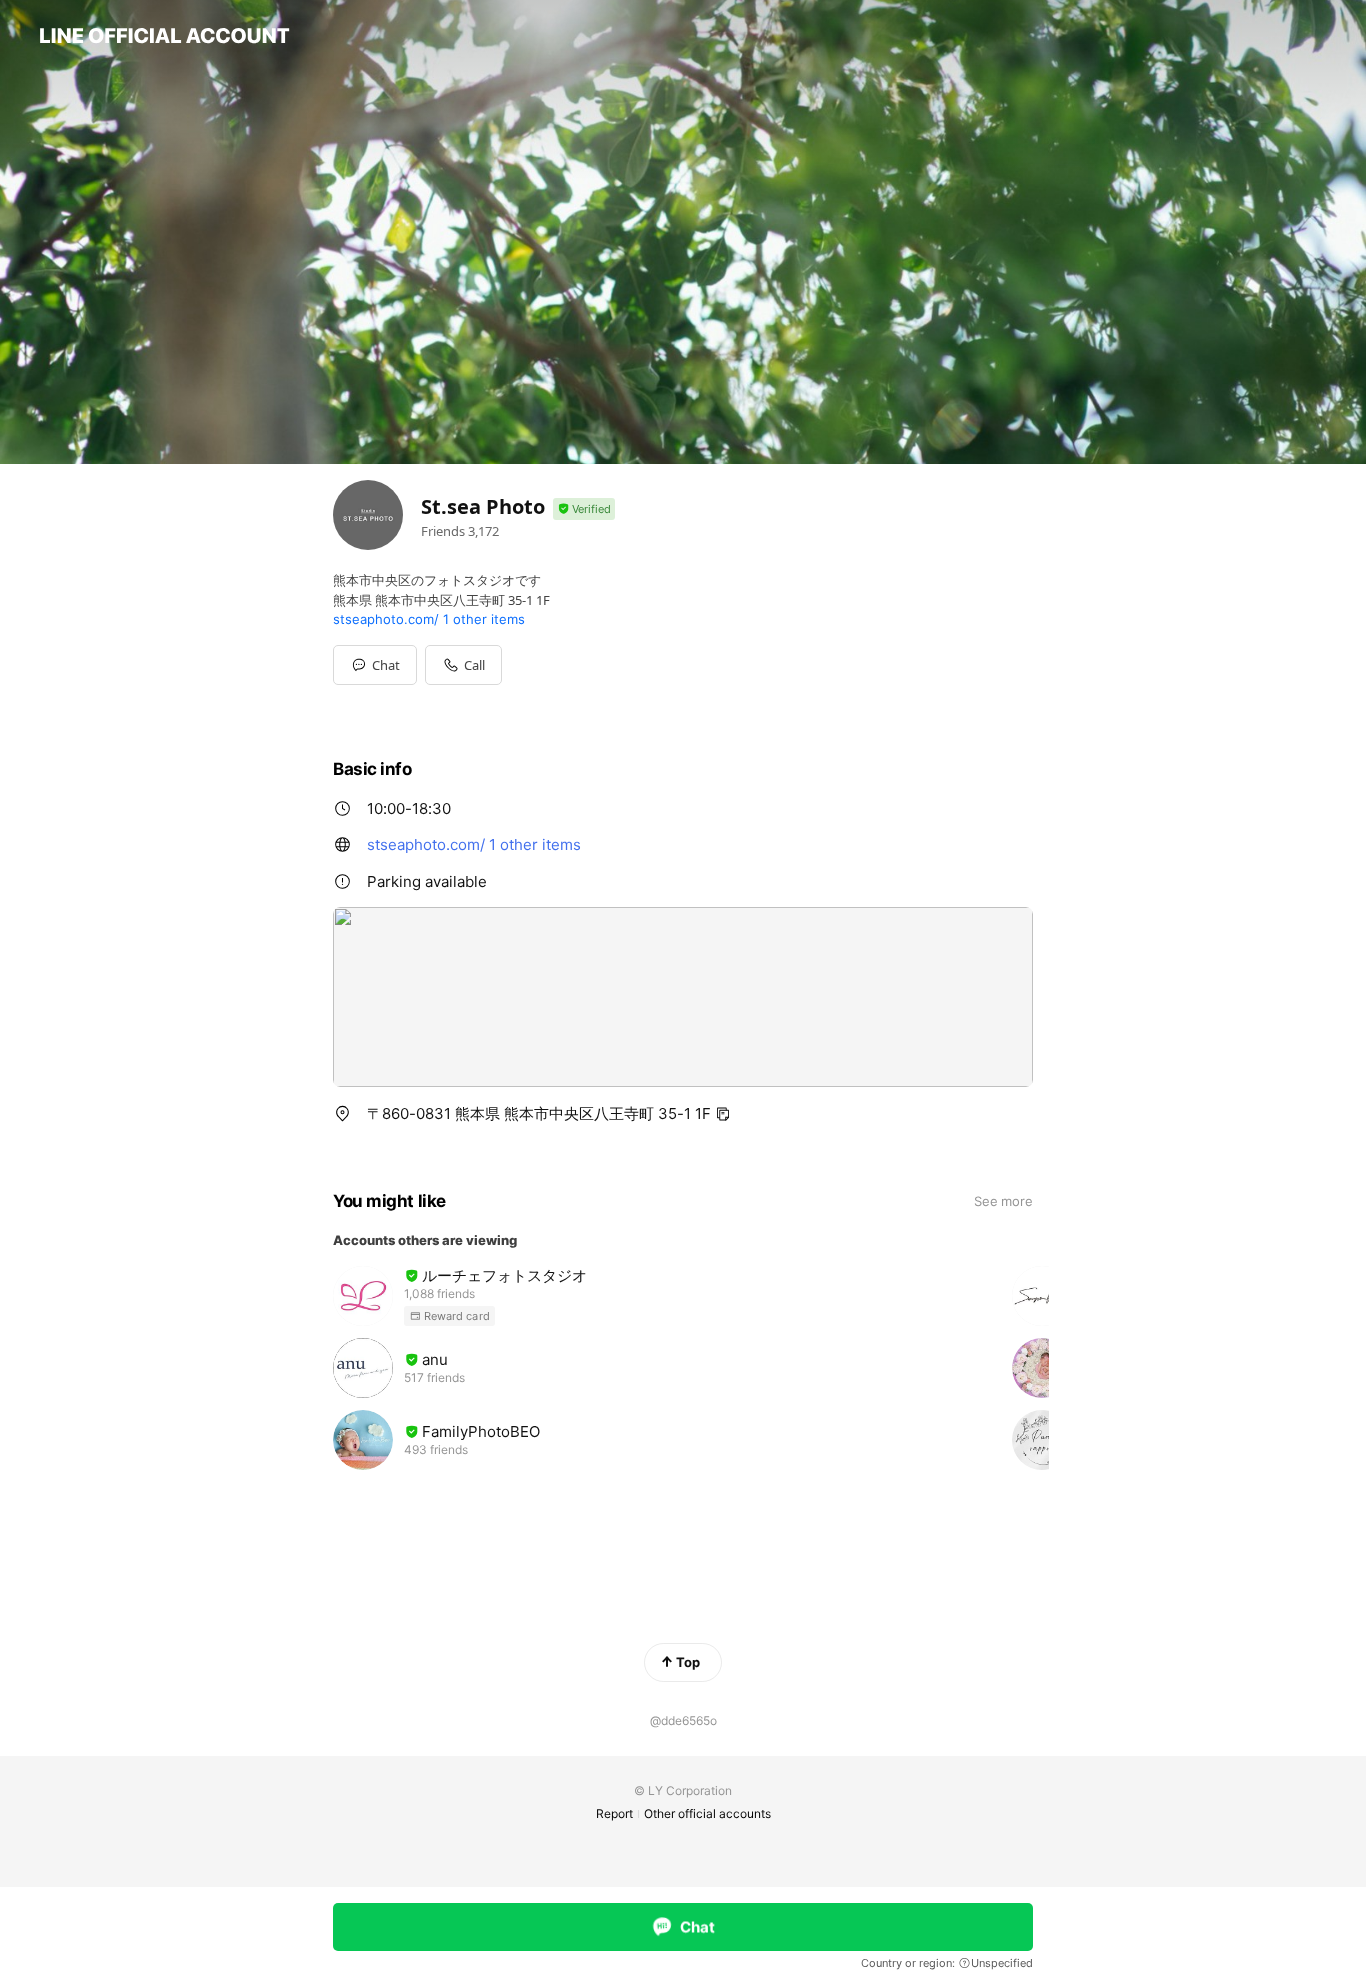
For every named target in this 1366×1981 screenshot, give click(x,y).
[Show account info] (584, 509)
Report (614, 1813)
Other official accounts (707, 1813)
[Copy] (723, 1114)
